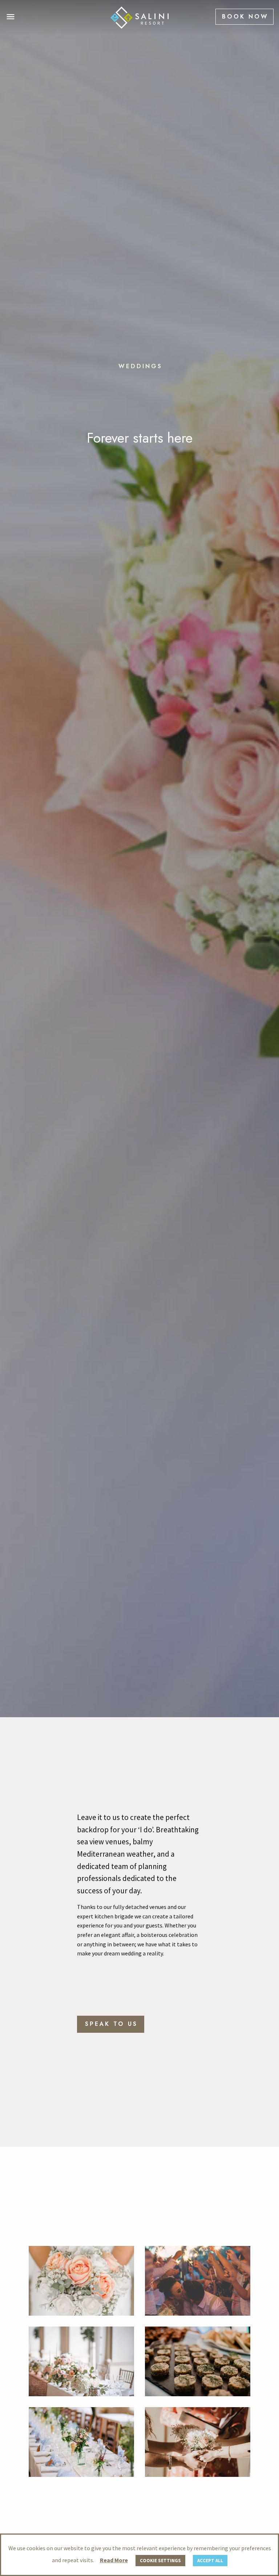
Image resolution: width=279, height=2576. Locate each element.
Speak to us (111, 2136)
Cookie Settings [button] (160, 2561)
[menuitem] (244, 17)
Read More (114, 2560)
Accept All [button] (210, 2561)
